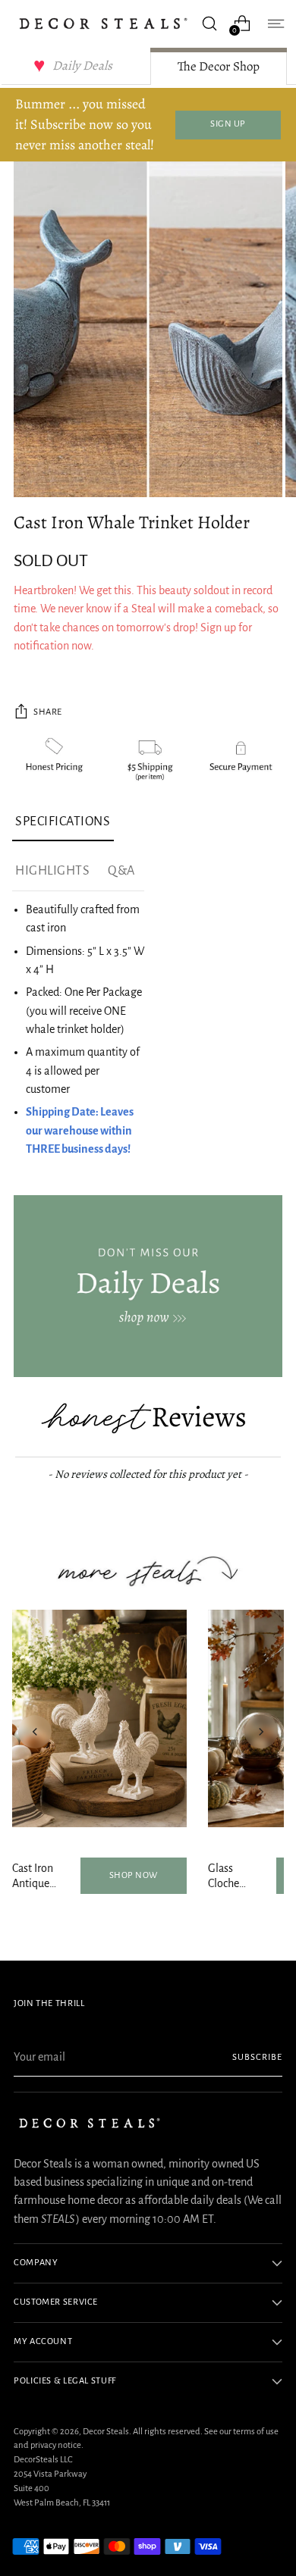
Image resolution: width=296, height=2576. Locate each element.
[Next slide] (261, 1732)
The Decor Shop (219, 66)
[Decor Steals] (103, 23)
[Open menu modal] (274, 23)
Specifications (63, 822)
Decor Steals (106, 2432)
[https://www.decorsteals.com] (148, 1286)
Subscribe (257, 2057)
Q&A (121, 871)
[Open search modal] (209, 23)
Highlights (52, 871)
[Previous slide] (35, 1732)
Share (48, 712)
